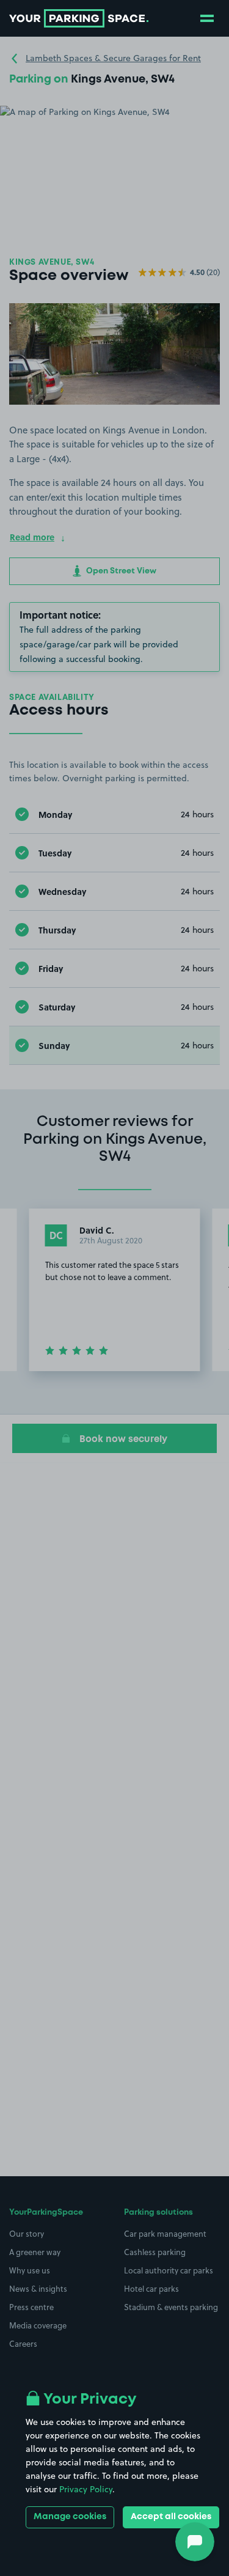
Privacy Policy (86, 2489)
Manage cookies (70, 2517)
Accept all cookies (171, 2517)
